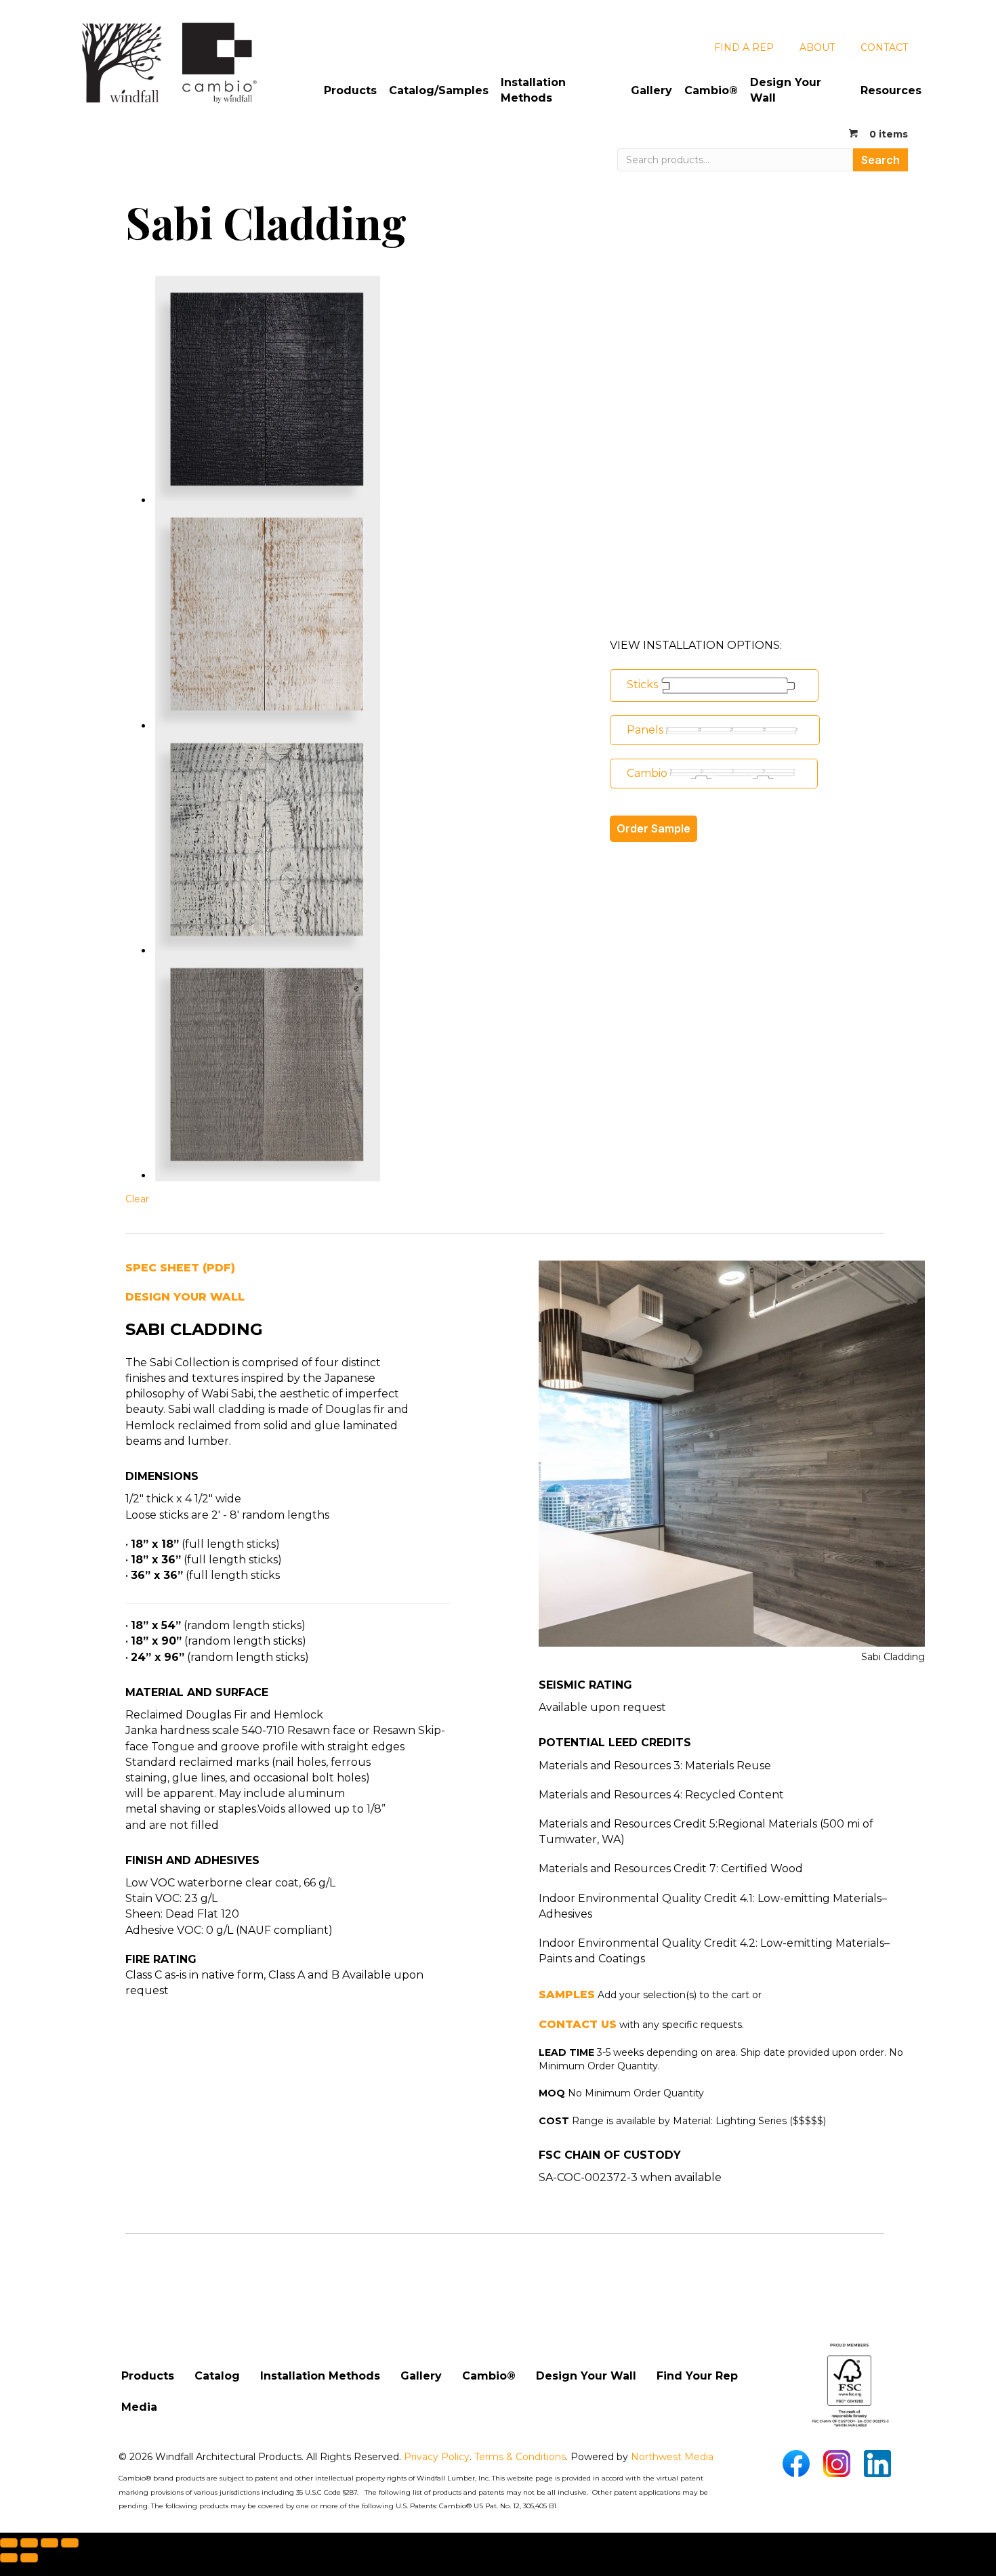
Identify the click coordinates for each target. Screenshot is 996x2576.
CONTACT (884, 47)
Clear (137, 1199)
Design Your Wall (786, 90)
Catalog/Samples (439, 90)
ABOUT (817, 47)
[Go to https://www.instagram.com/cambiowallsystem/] (837, 2464)
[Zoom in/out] (9, 2543)
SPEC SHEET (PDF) (180, 1268)
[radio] (268, 391)
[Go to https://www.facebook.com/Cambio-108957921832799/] (796, 2464)
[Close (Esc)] (70, 2543)
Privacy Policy (437, 2457)
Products (350, 90)
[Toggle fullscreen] (29, 2543)
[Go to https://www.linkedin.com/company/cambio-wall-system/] (877, 2464)
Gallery (651, 90)
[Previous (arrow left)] (9, 2558)
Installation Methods (533, 90)
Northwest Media (672, 2457)
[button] (714, 685)
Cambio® (711, 90)
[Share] (49, 2543)
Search (880, 160)
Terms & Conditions (520, 2457)
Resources (891, 90)
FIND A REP (744, 47)
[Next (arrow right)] (29, 2558)
